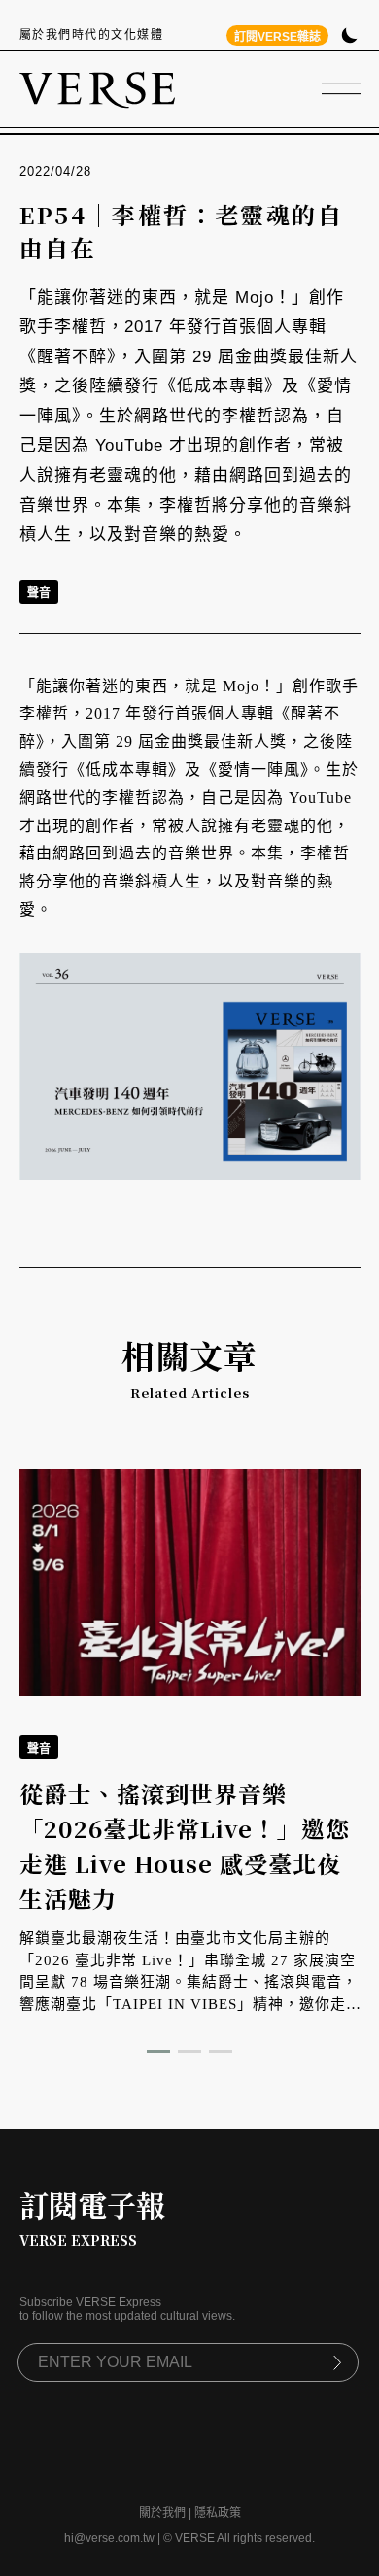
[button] (158, 2051)
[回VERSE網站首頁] (97, 89)
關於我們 (162, 2513)
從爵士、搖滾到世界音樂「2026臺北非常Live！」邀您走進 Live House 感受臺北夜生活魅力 (185, 1845)
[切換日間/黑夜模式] (349, 37)
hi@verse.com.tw (109, 2538)
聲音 (39, 593)
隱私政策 (218, 2513)
